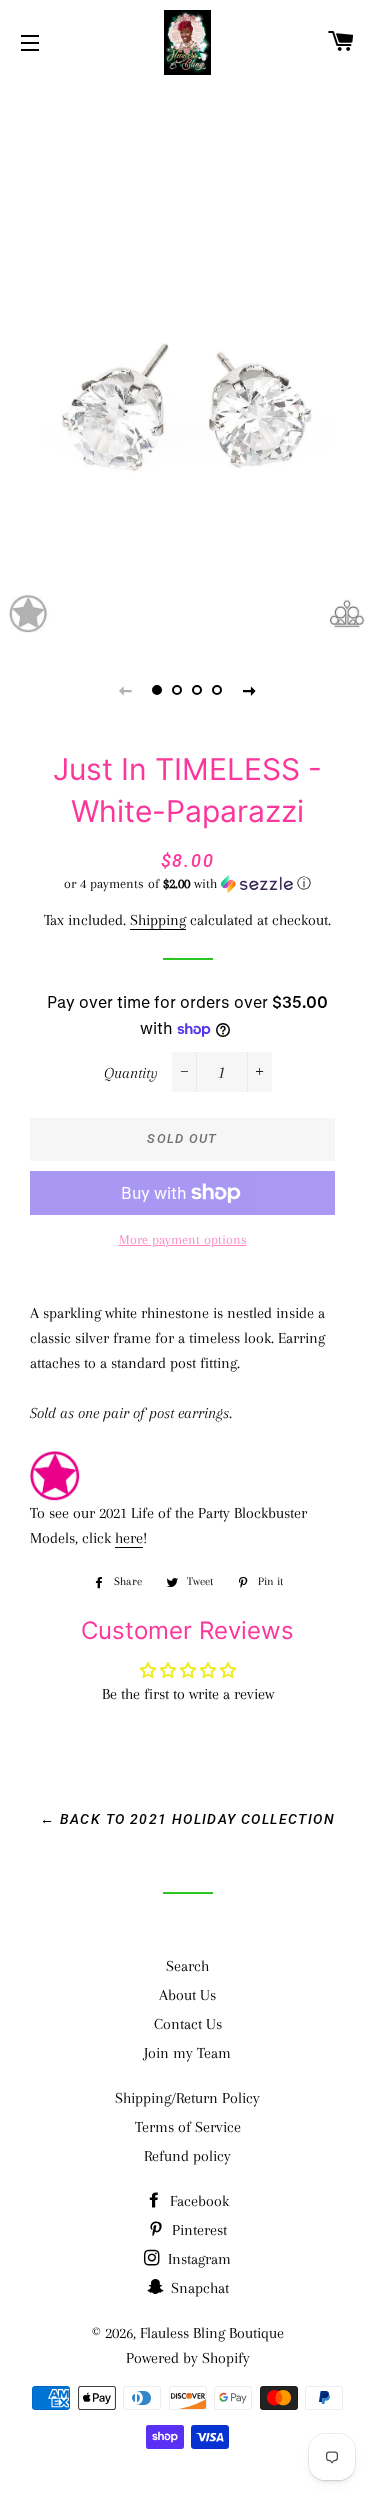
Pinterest (197, 2230)
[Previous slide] (126, 690)
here (129, 1538)
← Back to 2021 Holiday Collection (187, 1819)
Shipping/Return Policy (187, 2098)
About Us (187, 1995)
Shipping (158, 920)
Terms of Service (188, 2127)
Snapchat (198, 2288)
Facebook (197, 2201)
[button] (187, 884)
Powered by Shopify (188, 2358)
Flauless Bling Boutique (212, 2333)
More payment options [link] (183, 1239)
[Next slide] (250, 690)
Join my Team (187, 2053)
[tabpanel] (187, 361)
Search (187, 1966)
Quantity (131, 1073)
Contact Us (188, 2024)
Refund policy (187, 2156)
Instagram (197, 2259)
